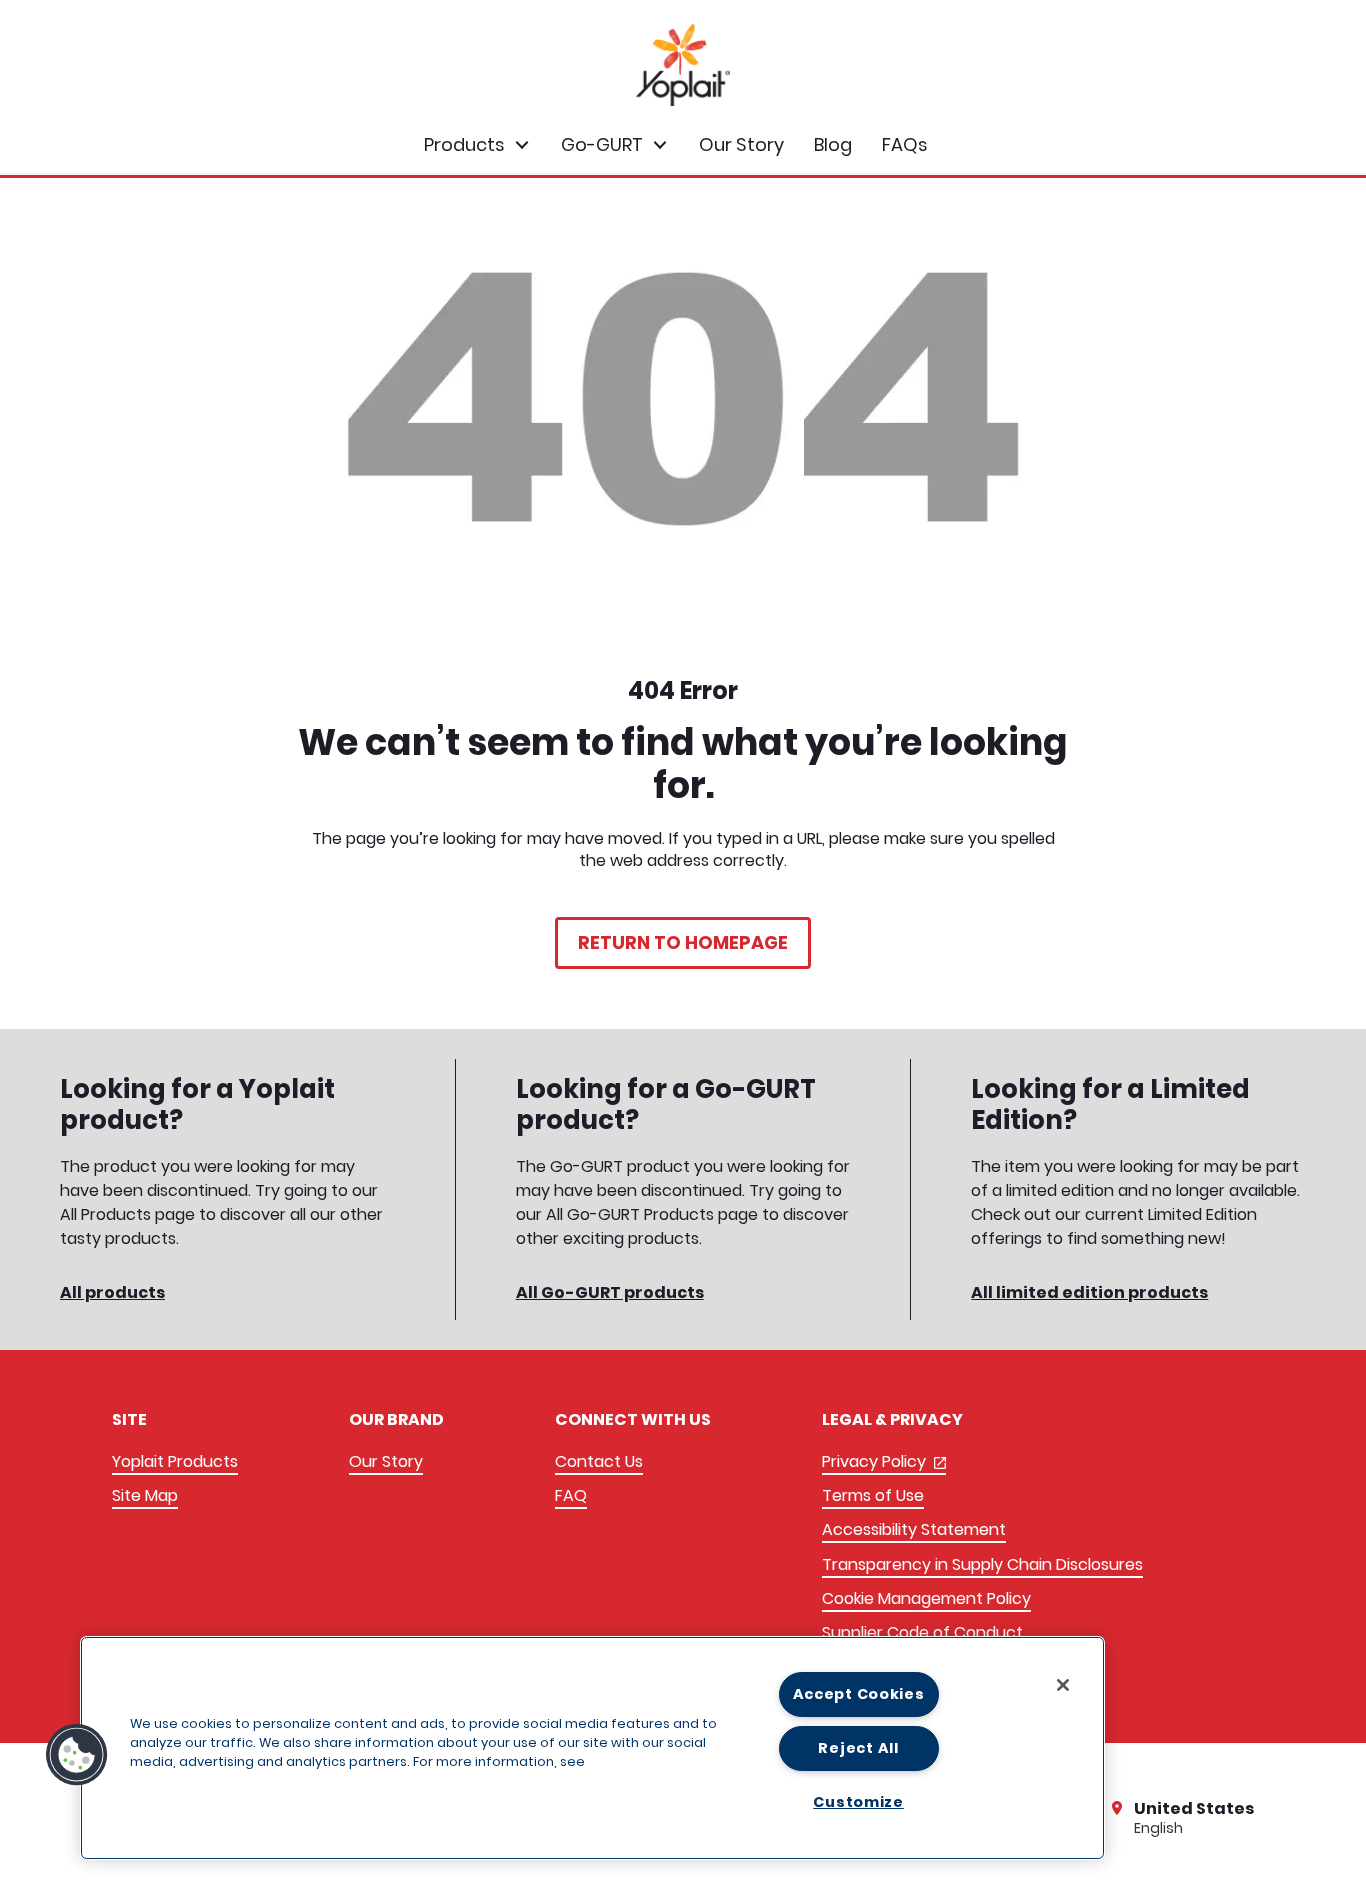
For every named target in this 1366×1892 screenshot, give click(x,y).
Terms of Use (873, 1495)
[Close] (1063, 1685)
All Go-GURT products (610, 1292)
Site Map (145, 1495)
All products (112, 1292)
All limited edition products (1089, 1292)
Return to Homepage (683, 942)
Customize (858, 1802)
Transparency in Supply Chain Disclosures (982, 1564)
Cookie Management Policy (926, 1598)
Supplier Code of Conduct (922, 1632)
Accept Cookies (859, 1694)
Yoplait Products (175, 1461)
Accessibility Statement (914, 1529)
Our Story (386, 1461)
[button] (77, 1755)
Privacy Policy (884, 1462)
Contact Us (599, 1461)
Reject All (858, 1748)
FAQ (571, 1495)
